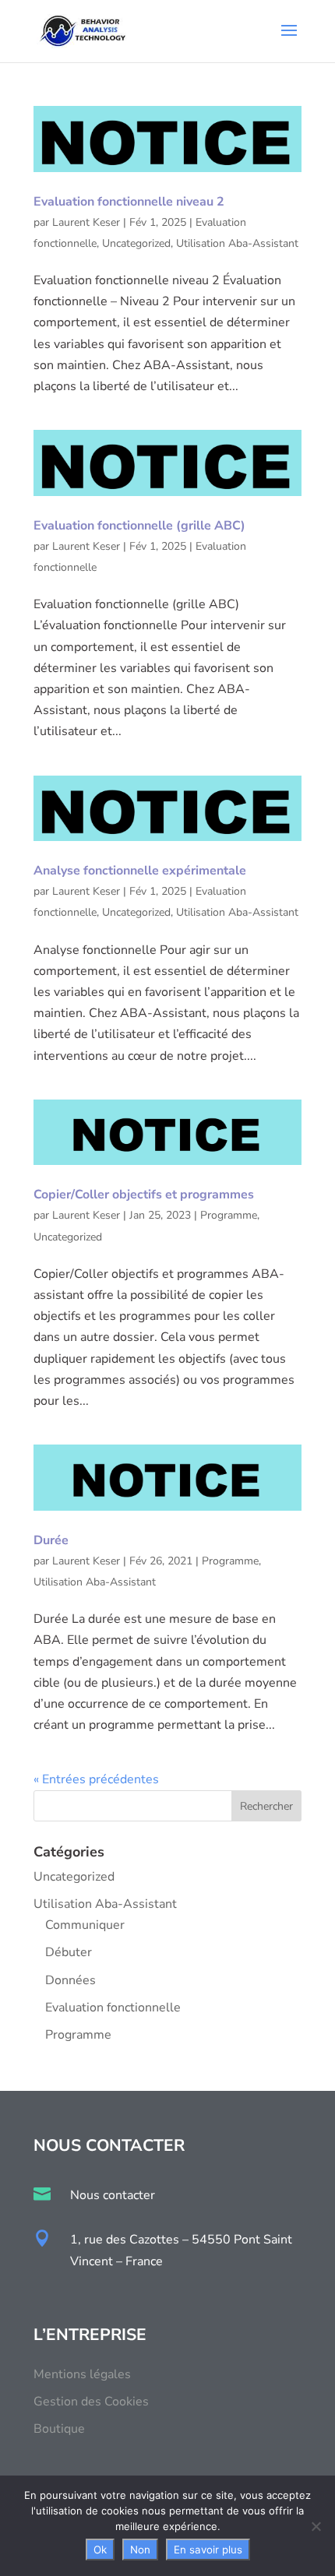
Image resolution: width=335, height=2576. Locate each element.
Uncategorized (136, 243)
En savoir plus (208, 2550)
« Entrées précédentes (96, 1779)
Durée (51, 1540)
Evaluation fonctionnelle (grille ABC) (139, 526)
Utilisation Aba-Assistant (237, 243)
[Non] (316, 2526)
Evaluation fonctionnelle (113, 2008)
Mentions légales (82, 2374)
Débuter (69, 1952)
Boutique (59, 2429)
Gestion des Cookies (91, 2402)
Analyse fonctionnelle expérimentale (140, 871)
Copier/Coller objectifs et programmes (144, 1195)
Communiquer (85, 1925)
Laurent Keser (86, 222)
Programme (229, 1215)
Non (140, 2550)
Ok (100, 2550)
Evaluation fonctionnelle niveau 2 (129, 202)
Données (71, 1980)
